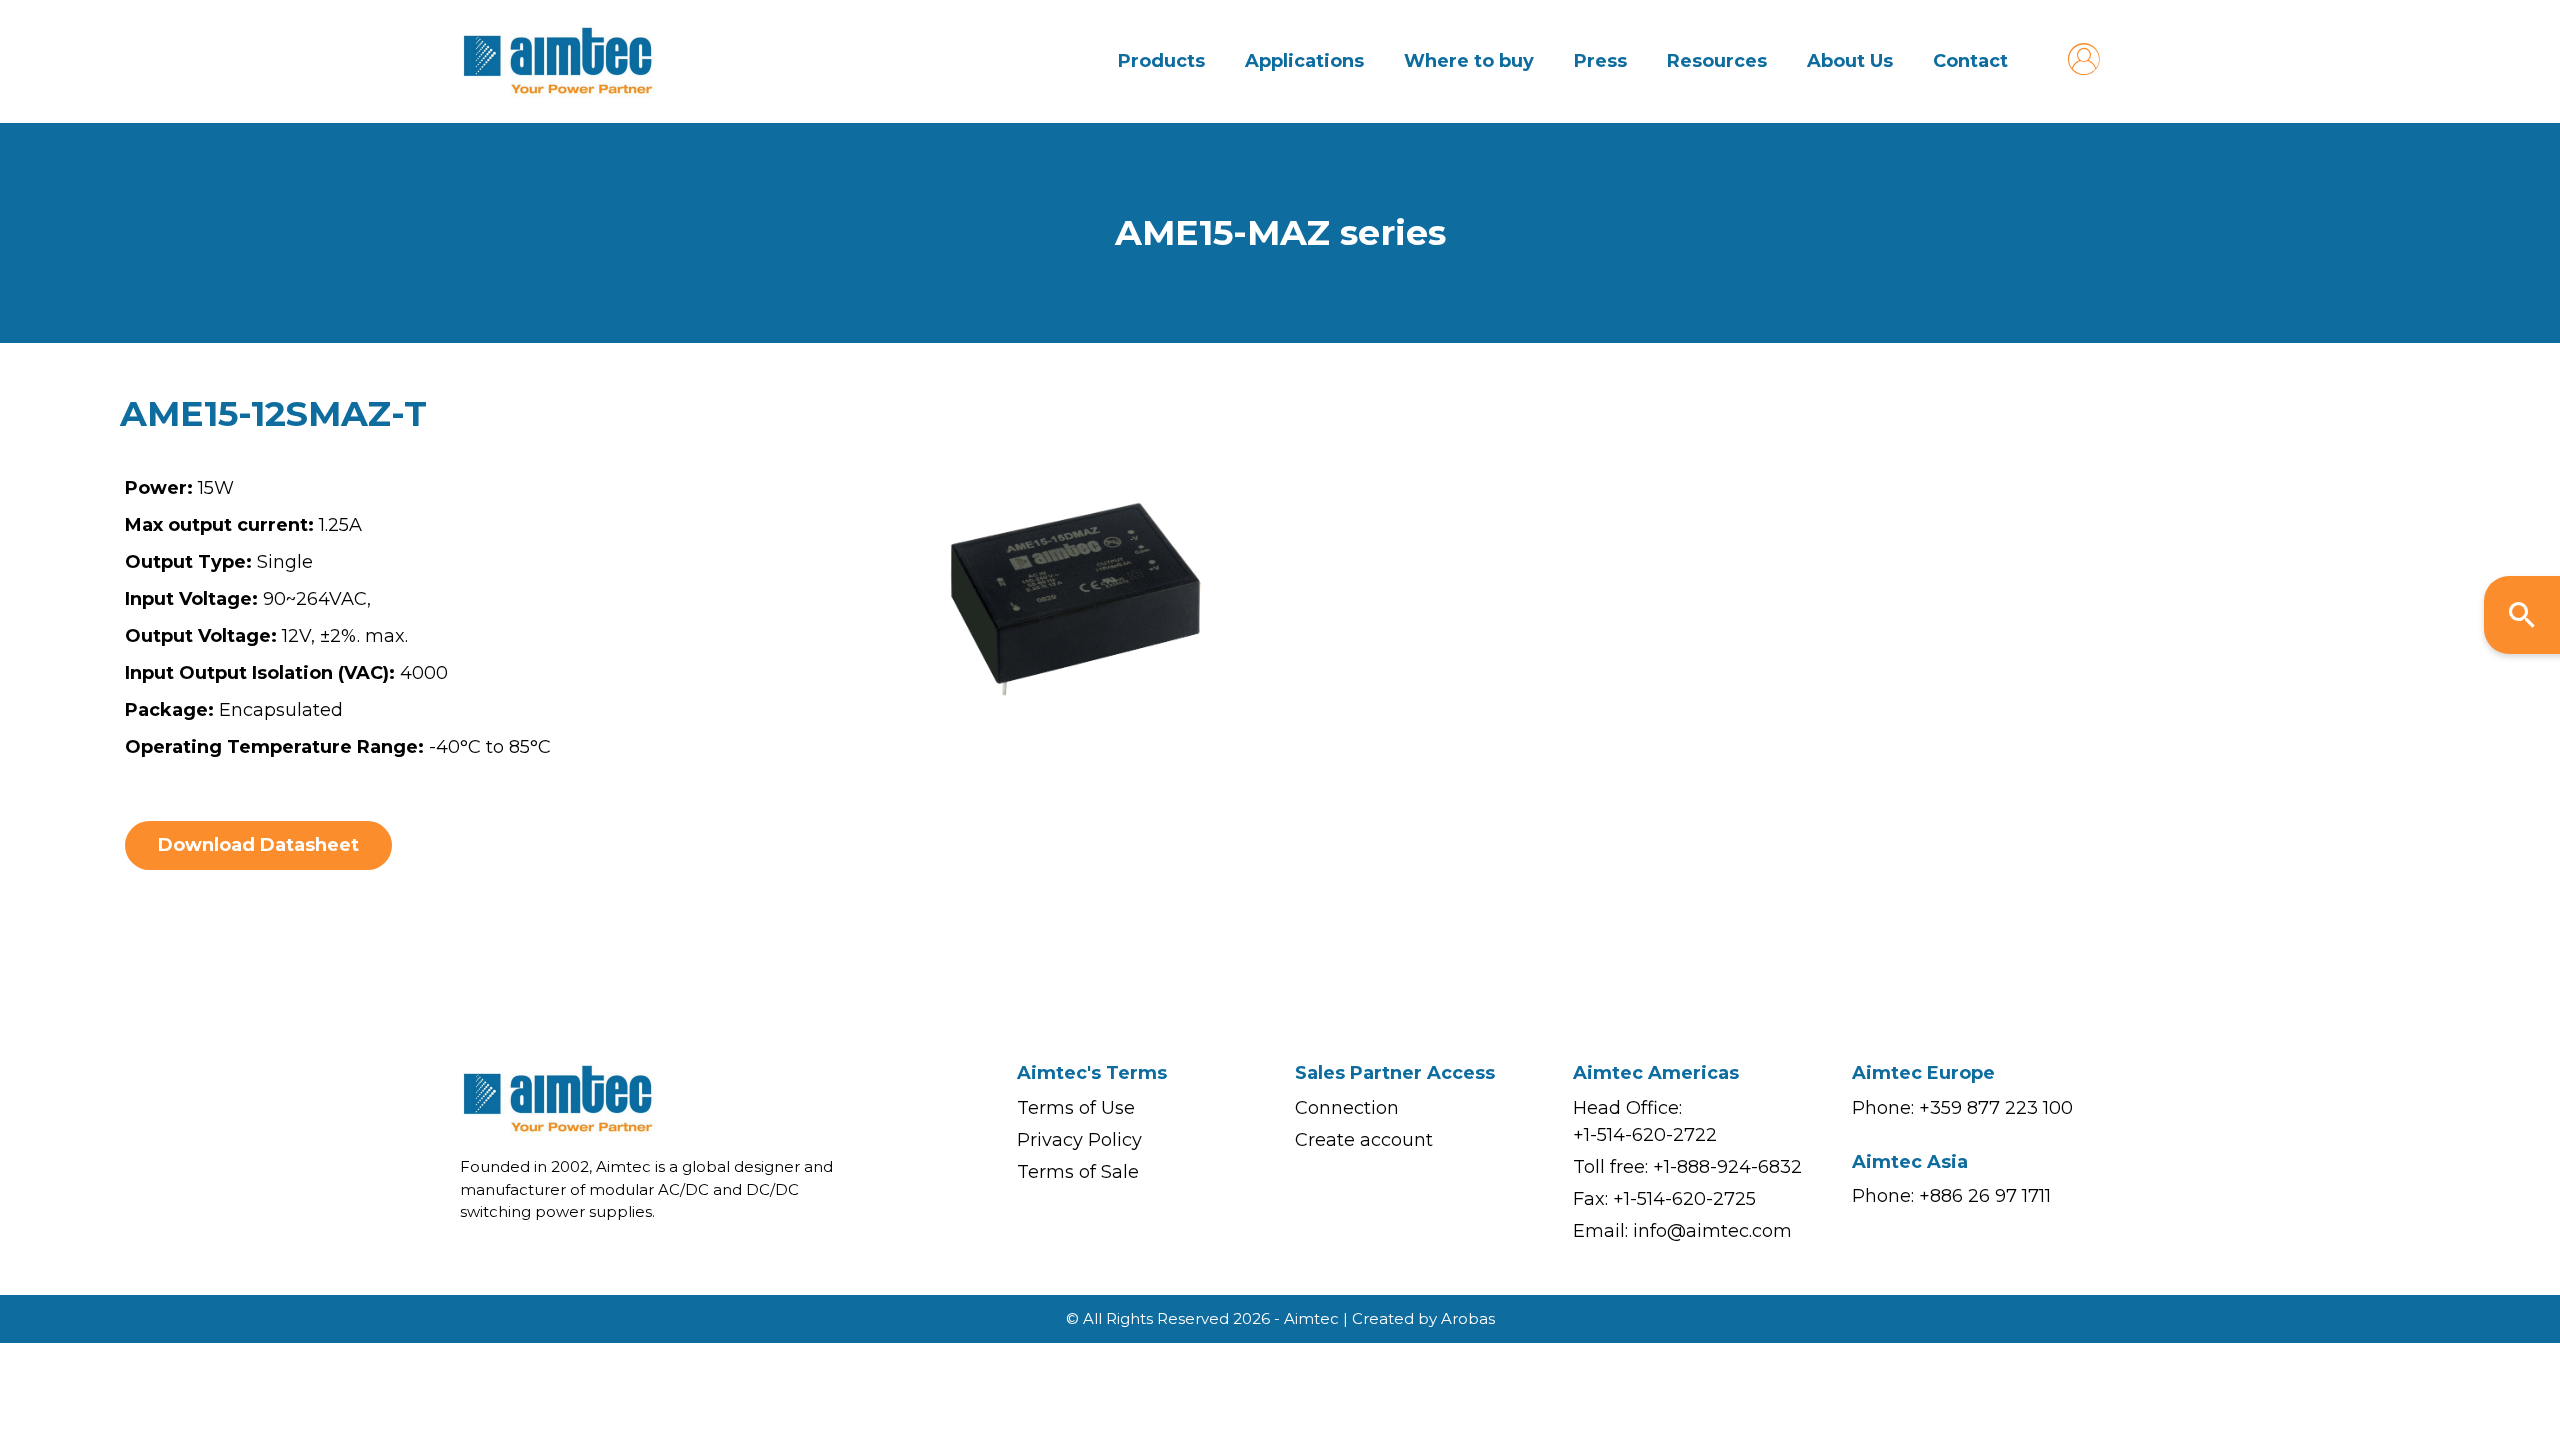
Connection (1347, 1108)
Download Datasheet (258, 845)
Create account (1364, 1140)
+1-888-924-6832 (1727, 1167)
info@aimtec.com (1712, 1231)
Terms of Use (1076, 1108)
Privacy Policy (1079, 1140)
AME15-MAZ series (1280, 232)
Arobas (1468, 1318)
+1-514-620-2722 (1645, 1135)
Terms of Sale (1078, 1172)
